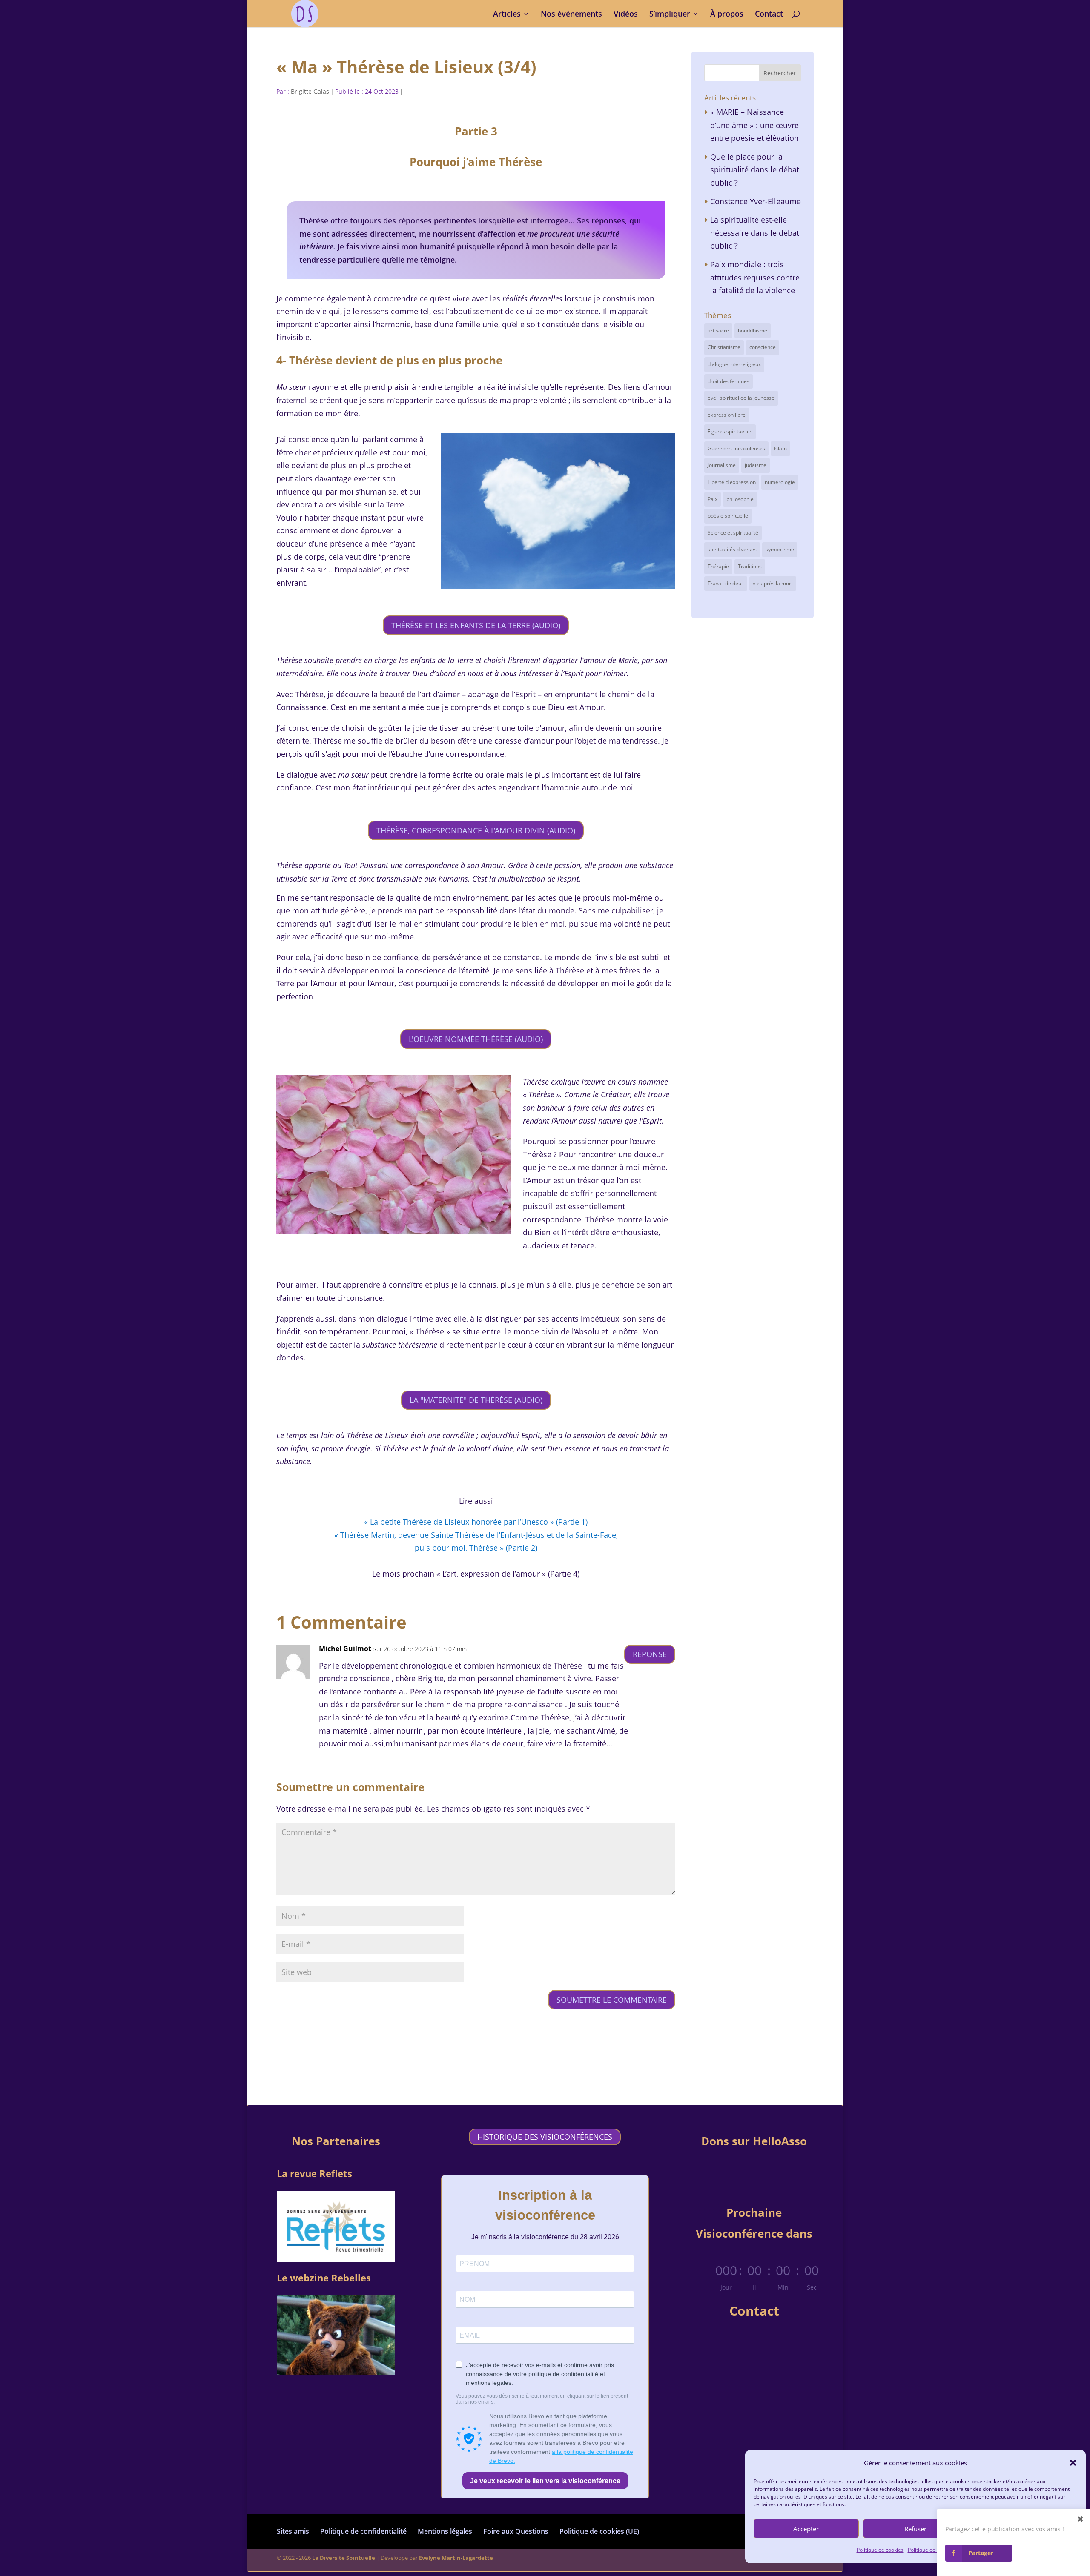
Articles (507, 15)
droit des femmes (729, 381)
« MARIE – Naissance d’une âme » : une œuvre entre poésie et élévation (754, 125)
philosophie (740, 499)
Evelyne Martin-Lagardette (456, 2558)
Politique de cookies (880, 2550)
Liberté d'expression (732, 482)
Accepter (806, 2529)
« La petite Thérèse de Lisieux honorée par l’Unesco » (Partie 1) (476, 1522)
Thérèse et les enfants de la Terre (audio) (476, 625)
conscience (763, 347)
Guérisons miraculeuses (736, 448)
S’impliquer (670, 15)
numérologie (780, 482)
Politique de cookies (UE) (599, 2531)
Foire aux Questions (516, 2531)
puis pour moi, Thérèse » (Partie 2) (476, 1548)
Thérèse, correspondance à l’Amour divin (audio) (476, 830)
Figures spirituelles (730, 431)
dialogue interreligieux (734, 364)
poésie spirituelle (728, 516)
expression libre (727, 415)
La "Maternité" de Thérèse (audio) (476, 1400)
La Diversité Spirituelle (344, 2558)
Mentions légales (445, 2531)
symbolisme (780, 549)
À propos (727, 15)
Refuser (915, 2529)
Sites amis (293, 2531)
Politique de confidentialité (363, 2531)
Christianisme (724, 347)
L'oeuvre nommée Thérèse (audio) (476, 1039)
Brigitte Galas (310, 91)
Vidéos (626, 15)
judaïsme (756, 465)
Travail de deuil (726, 583)
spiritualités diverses (732, 549)
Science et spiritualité (733, 533)
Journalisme (722, 465)
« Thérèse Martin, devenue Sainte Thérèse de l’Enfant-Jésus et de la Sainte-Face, (476, 1535)
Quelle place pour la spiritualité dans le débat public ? (755, 170)
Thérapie (718, 566)
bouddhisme (753, 331)
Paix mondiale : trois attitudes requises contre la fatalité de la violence (755, 277)
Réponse (650, 1654)
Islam (780, 448)
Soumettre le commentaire (612, 2000)
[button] (1073, 2463)
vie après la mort (773, 583)
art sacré (718, 331)
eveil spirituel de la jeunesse (741, 398)
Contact (769, 15)
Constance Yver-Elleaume (756, 201)
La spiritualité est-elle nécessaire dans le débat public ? (755, 233)
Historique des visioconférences (545, 2137)
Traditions (750, 566)
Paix (713, 499)
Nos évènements (571, 15)
